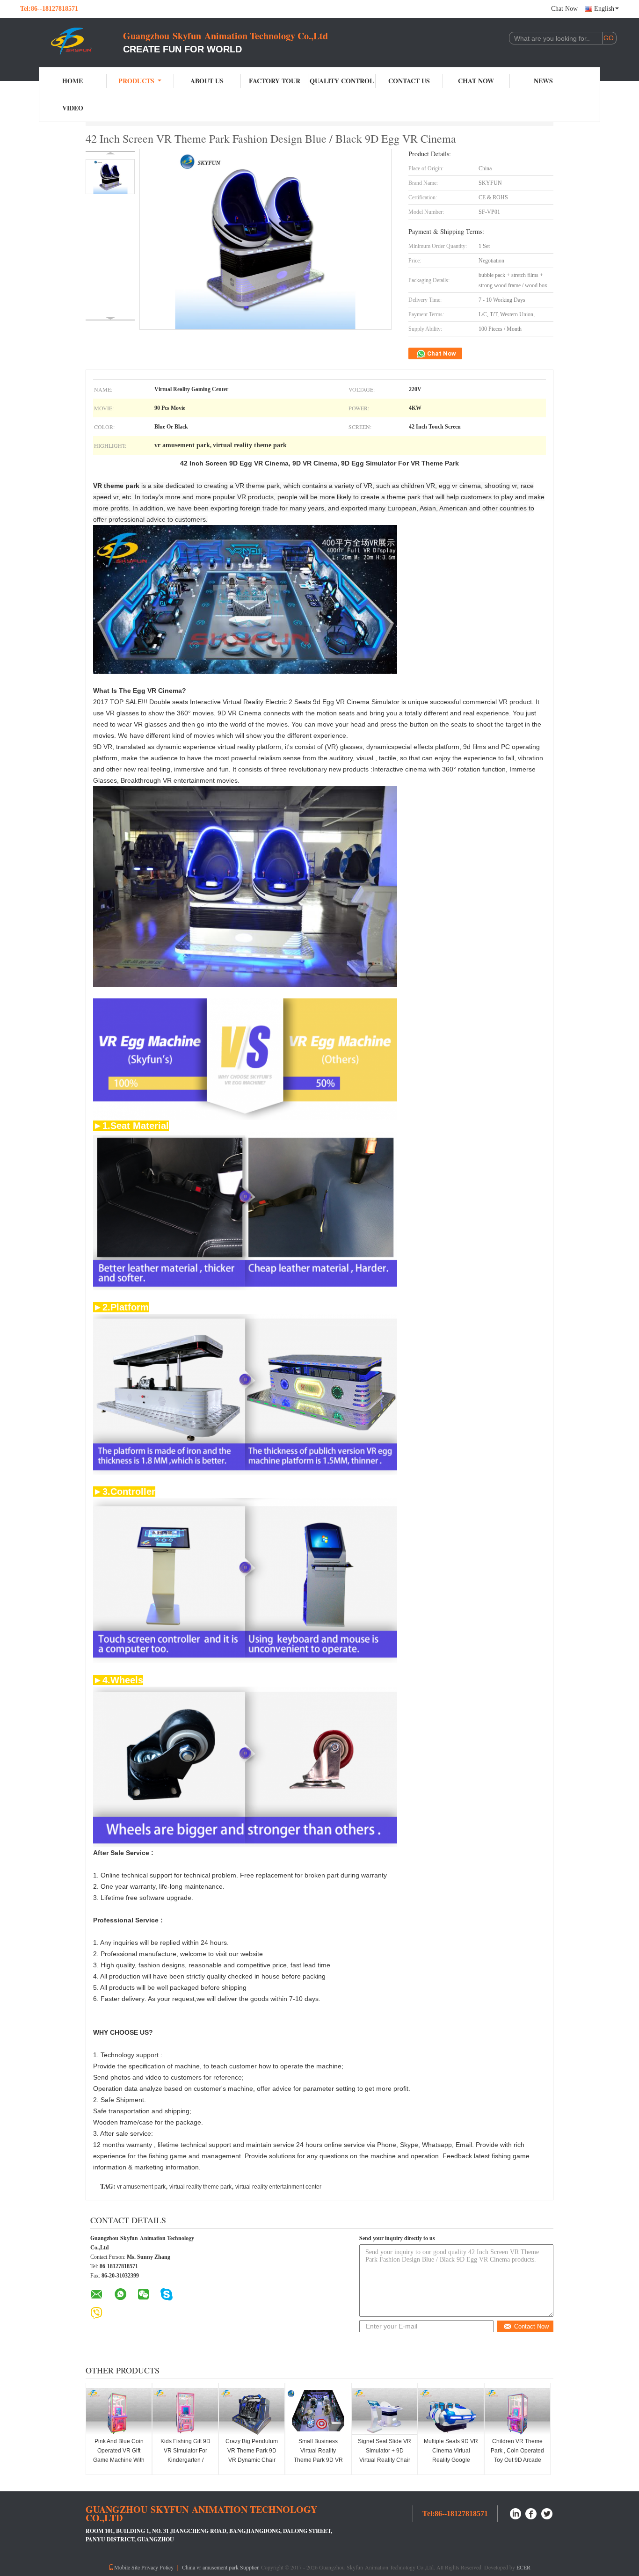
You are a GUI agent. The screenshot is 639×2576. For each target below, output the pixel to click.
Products (136, 81)
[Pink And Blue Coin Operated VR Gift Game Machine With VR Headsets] (119, 2411)
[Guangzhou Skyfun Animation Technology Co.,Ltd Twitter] (547, 2513)
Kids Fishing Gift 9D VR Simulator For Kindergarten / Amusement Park (185, 2455)
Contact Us (409, 81)
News (543, 81)
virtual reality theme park (200, 2187)
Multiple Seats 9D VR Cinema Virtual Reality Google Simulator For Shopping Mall (451, 2460)
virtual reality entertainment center (278, 2187)
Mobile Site (127, 2567)
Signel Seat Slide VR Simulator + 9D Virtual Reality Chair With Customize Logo (385, 2455)
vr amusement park (141, 2187)
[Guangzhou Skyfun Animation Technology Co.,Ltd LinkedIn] (516, 2513)
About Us (207, 81)
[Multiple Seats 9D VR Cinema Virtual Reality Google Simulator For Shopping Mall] (451, 2411)
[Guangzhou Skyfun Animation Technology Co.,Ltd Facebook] (531, 2513)
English (604, 9)
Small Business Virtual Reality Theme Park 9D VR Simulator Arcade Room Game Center (318, 2460)
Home (73, 81)
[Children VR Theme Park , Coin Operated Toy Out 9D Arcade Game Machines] (517, 2411)
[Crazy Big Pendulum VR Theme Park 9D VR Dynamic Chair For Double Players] (252, 2411)
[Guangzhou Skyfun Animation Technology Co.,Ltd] (72, 41)
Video (73, 108)
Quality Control (342, 81)
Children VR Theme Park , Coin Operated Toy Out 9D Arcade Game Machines (517, 2455)
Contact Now (531, 2326)
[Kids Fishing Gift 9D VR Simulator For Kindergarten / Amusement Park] (185, 2411)
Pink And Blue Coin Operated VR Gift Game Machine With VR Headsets (119, 2455)
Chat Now (564, 9)
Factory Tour (275, 81)
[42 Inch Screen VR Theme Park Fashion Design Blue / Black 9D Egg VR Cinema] (110, 177)
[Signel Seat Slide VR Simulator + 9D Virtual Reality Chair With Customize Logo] (385, 2411)
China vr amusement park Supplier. (221, 2567)
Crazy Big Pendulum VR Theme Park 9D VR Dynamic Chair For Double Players (252, 2455)
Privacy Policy (157, 2567)
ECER (523, 2567)
